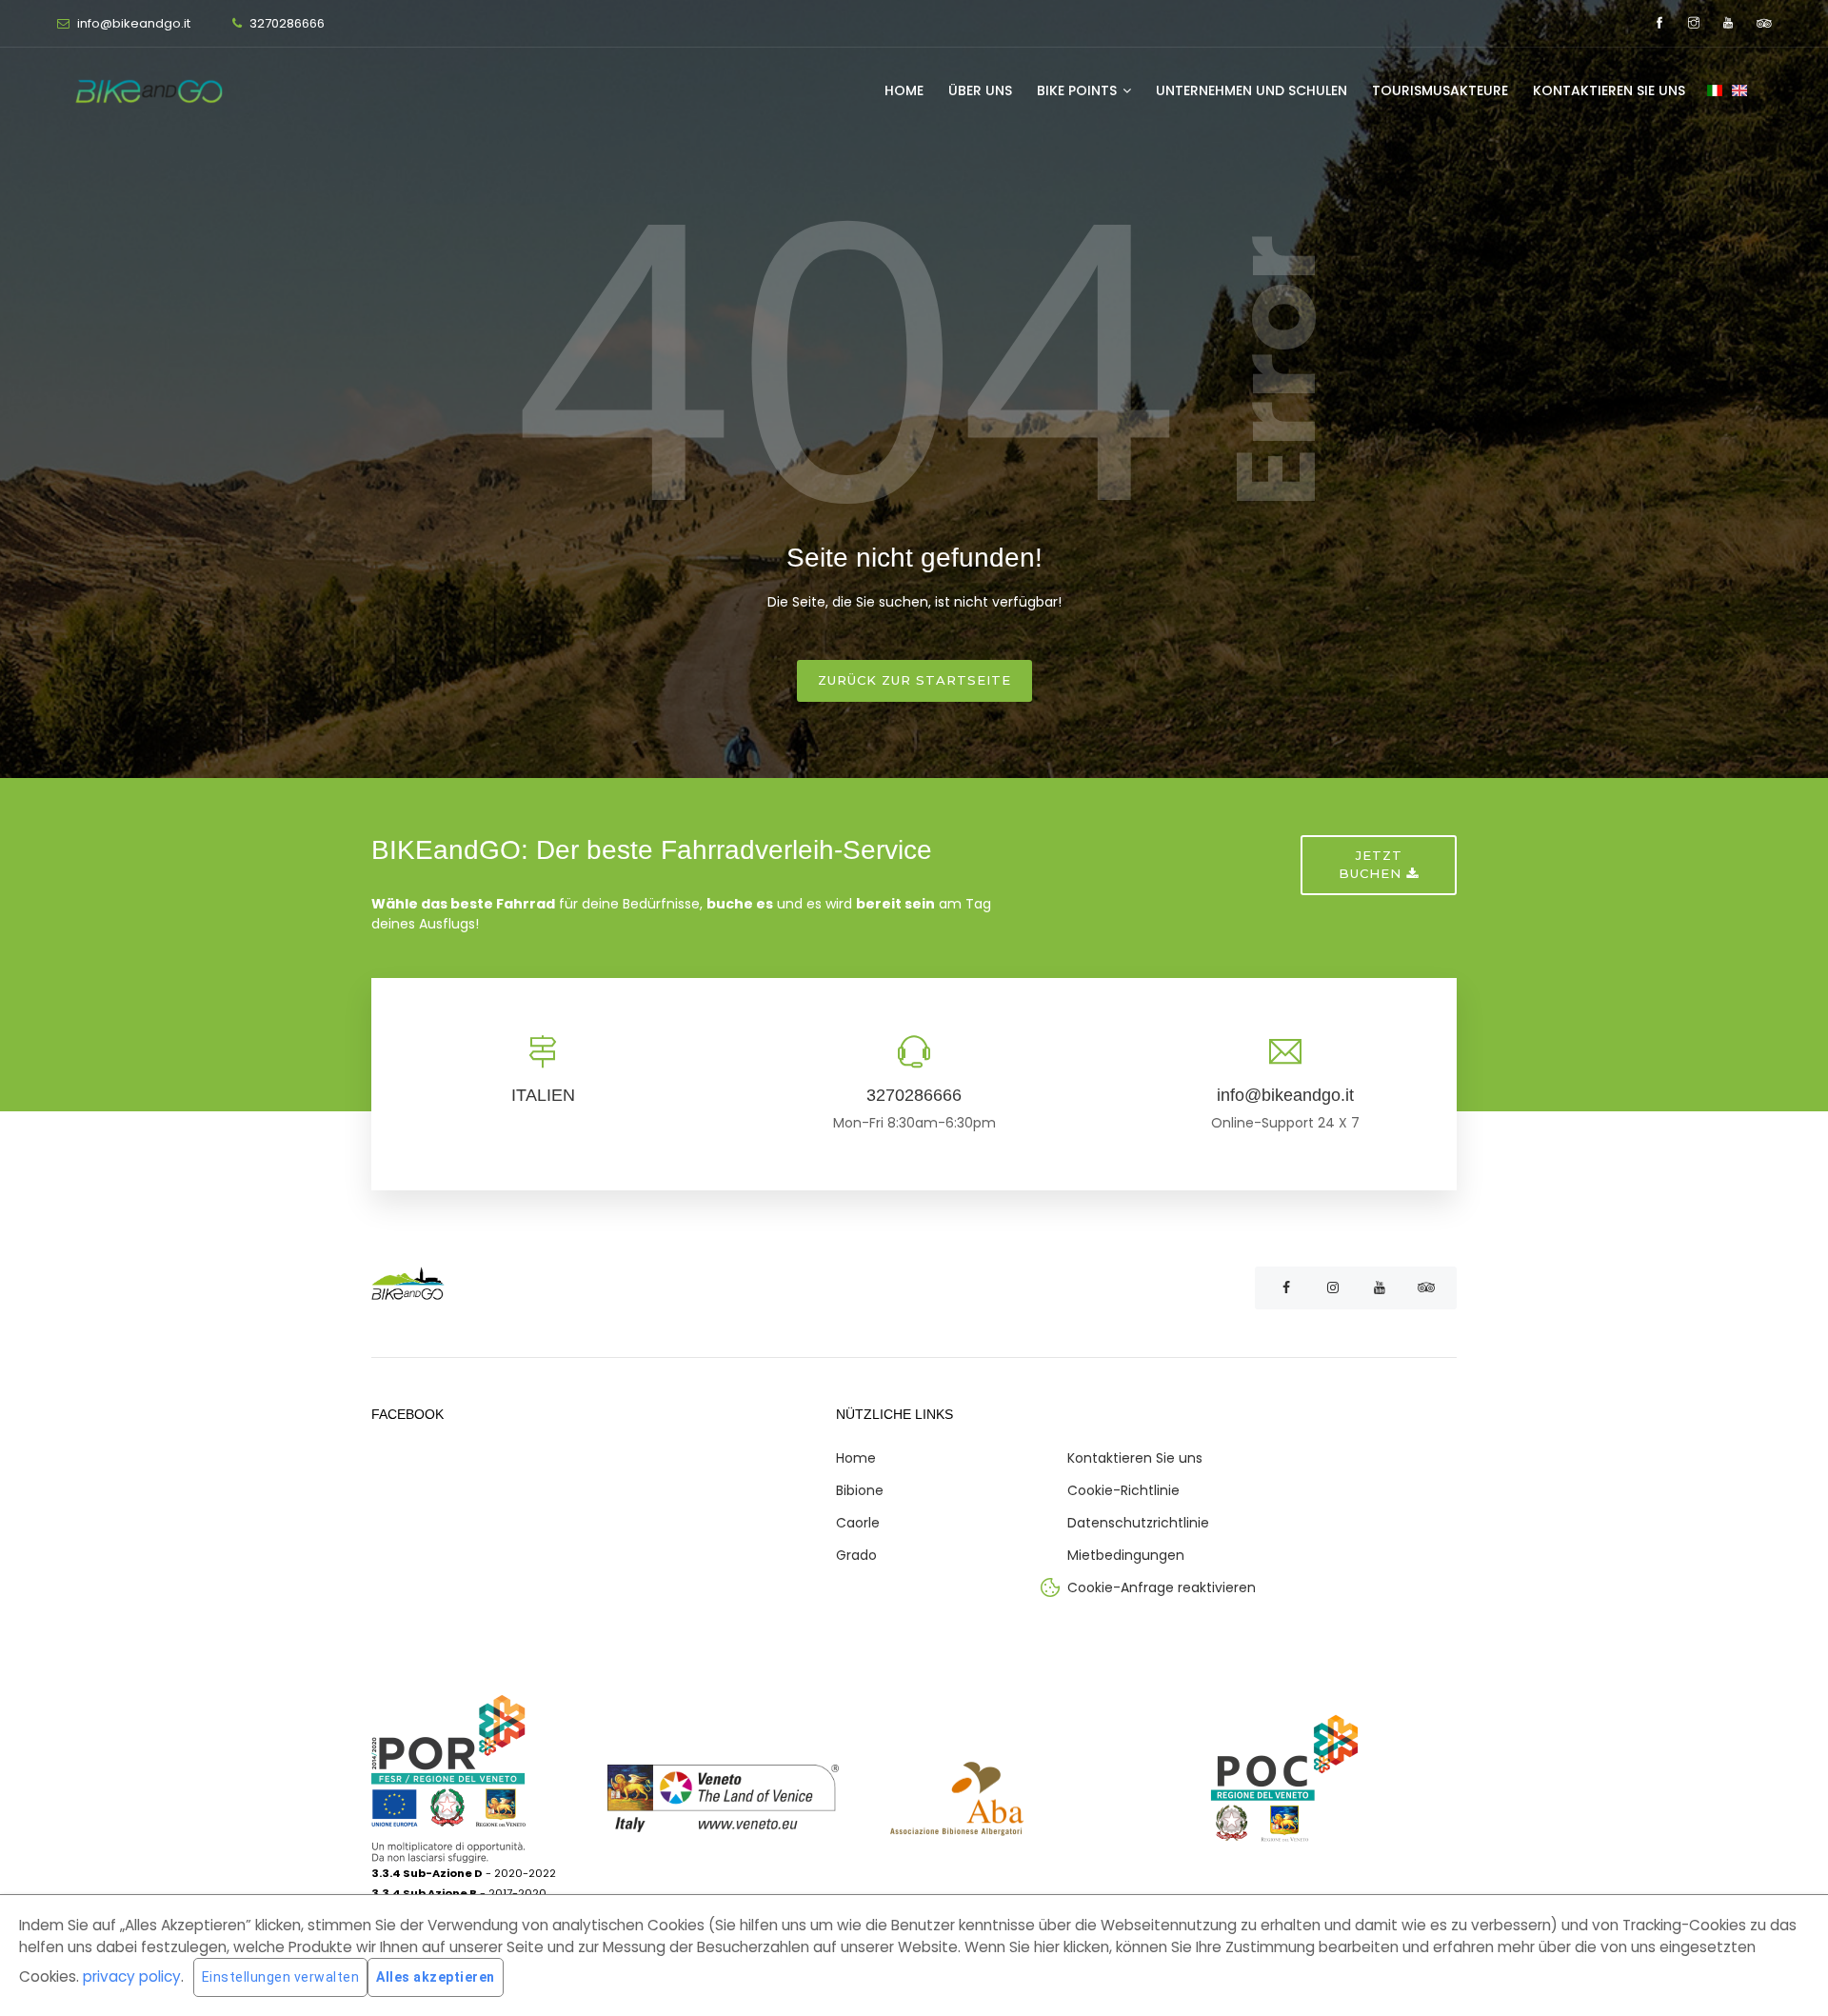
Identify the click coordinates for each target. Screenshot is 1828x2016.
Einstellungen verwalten (281, 1977)
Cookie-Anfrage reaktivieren (1162, 1587)
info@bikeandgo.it (132, 23)
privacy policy (132, 1976)
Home (904, 90)
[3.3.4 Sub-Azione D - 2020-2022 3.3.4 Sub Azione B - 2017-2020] (489, 1798)
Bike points (1079, 90)
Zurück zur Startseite (914, 680)
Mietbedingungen (1126, 1555)
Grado (856, 1555)
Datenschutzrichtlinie (1138, 1523)
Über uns (980, 90)
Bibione (860, 1490)
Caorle (858, 1523)
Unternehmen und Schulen (1252, 90)
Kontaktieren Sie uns (1609, 90)
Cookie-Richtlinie (1123, 1490)
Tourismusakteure (1440, 90)
